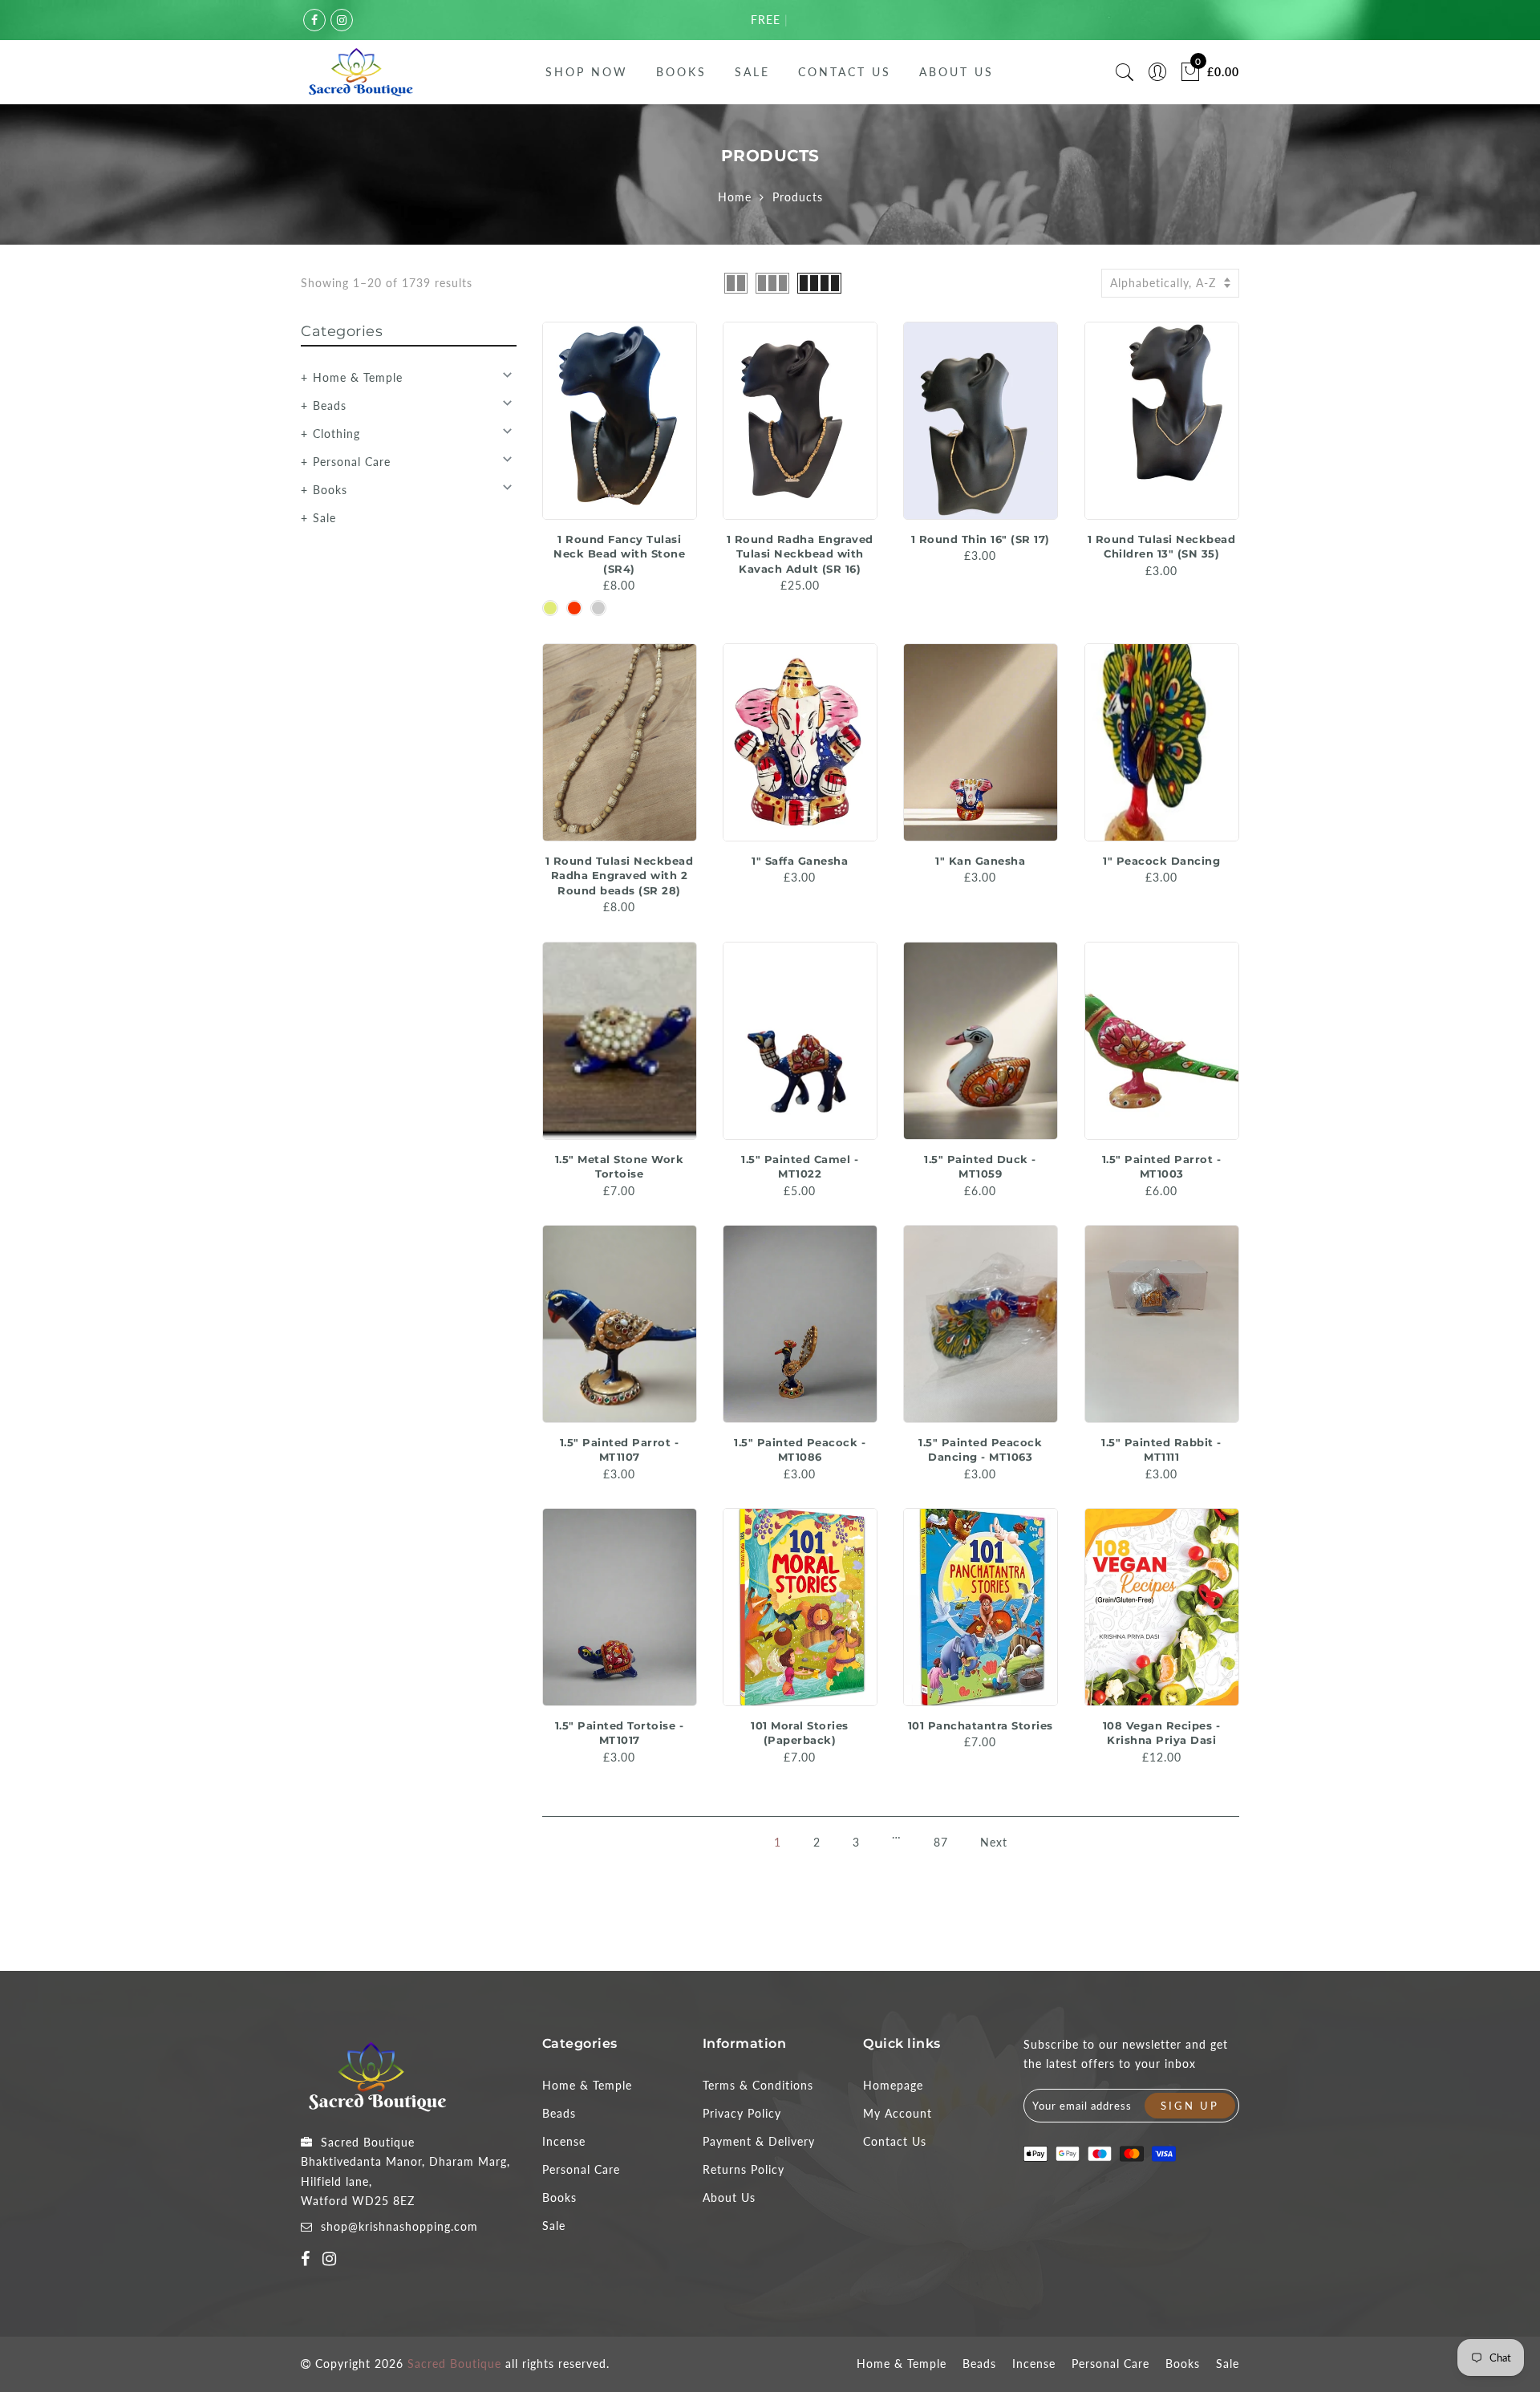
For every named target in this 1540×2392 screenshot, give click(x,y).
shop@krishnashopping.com (399, 2226)
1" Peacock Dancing (1161, 861)
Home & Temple (358, 377)
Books (681, 72)
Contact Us (845, 72)
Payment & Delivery (759, 2141)
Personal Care (352, 462)
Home (735, 197)
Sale (752, 72)
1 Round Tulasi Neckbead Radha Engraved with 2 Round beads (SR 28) (620, 876)
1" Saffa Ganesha (800, 861)
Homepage (893, 2085)
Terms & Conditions (758, 2085)
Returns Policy (744, 2169)
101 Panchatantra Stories (981, 1725)
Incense (564, 2141)
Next (994, 1842)
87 (941, 1842)
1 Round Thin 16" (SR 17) (981, 539)
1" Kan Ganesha (980, 861)
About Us (956, 72)
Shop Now (587, 72)
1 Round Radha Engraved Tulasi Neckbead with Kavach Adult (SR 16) (800, 554)
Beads (330, 405)
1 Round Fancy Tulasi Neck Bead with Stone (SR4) (619, 554)
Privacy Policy (742, 2113)
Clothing (336, 434)
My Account (898, 2113)
